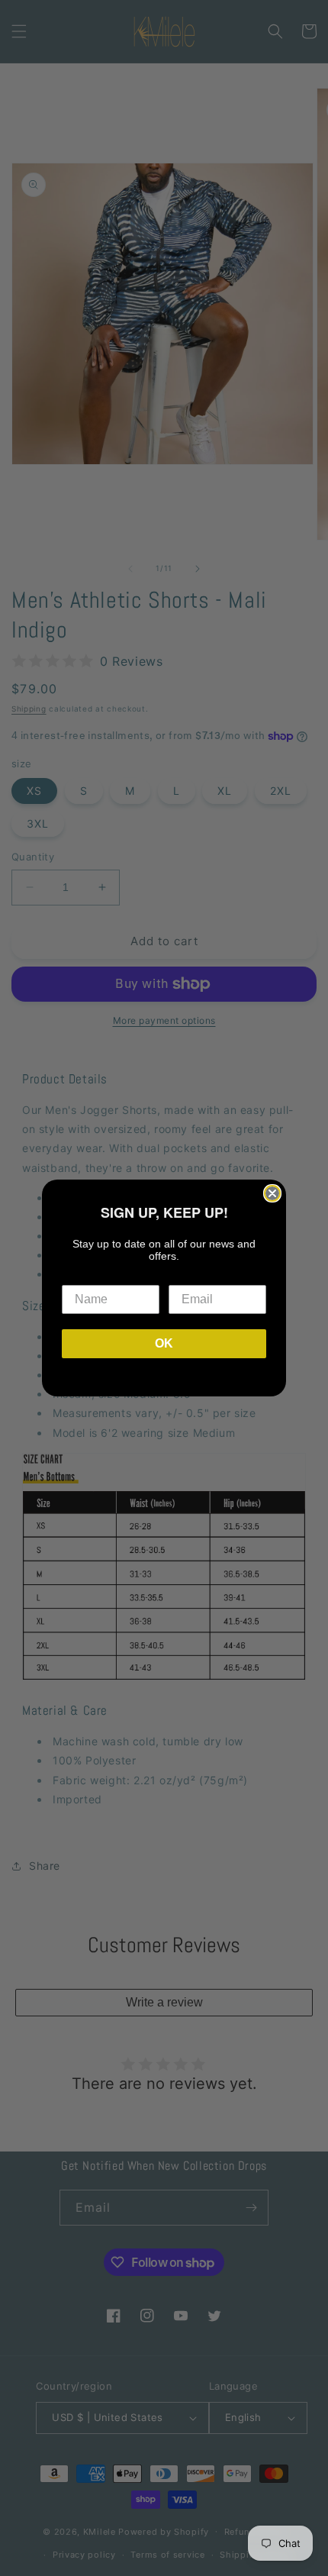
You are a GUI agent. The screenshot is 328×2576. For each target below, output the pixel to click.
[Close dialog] (272, 1193)
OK (164, 1343)
